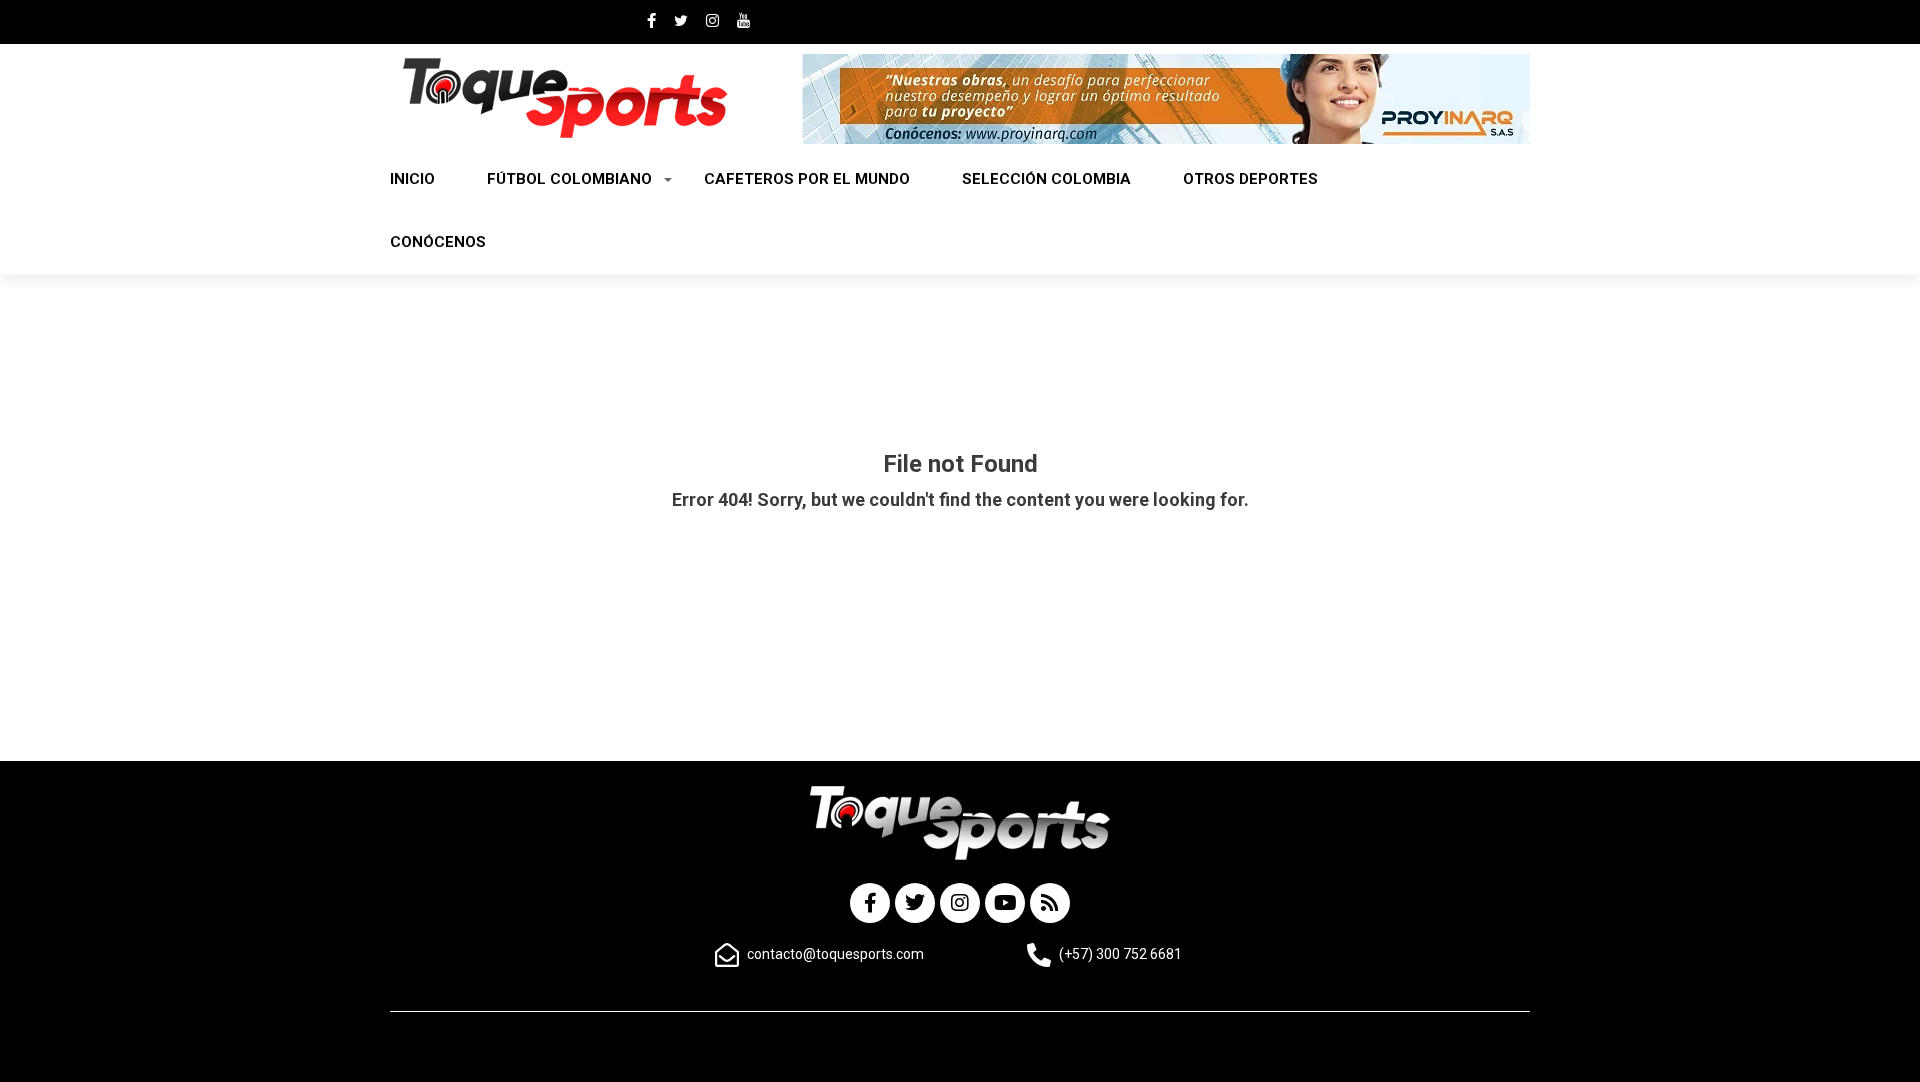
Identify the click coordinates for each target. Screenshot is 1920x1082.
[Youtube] (1005, 903)
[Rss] (1050, 903)
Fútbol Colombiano (569, 179)
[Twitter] (915, 903)
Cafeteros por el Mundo (807, 179)
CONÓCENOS (438, 242)
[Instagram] (960, 903)
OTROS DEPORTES (1250, 179)
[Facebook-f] (870, 903)
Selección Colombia (1046, 179)
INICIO (412, 179)
